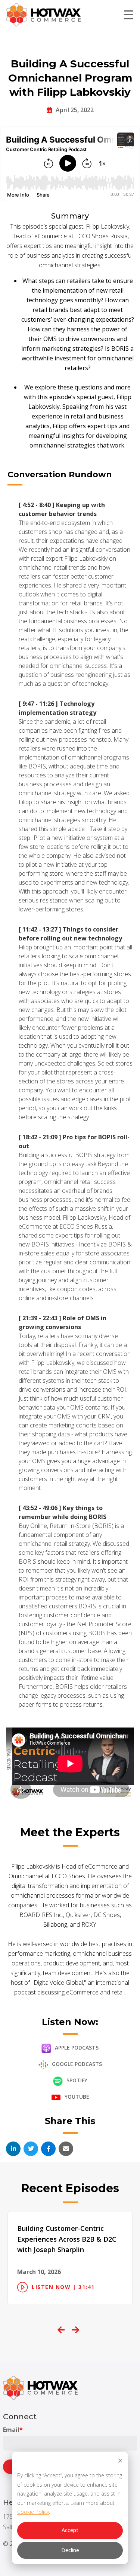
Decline (70, 2550)
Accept (70, 2530)
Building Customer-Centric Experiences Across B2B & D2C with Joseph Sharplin (67, 2239)
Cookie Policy (33, 2512)
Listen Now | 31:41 (63, 2287)
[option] (70, 2258)
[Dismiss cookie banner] (120, 2462)
